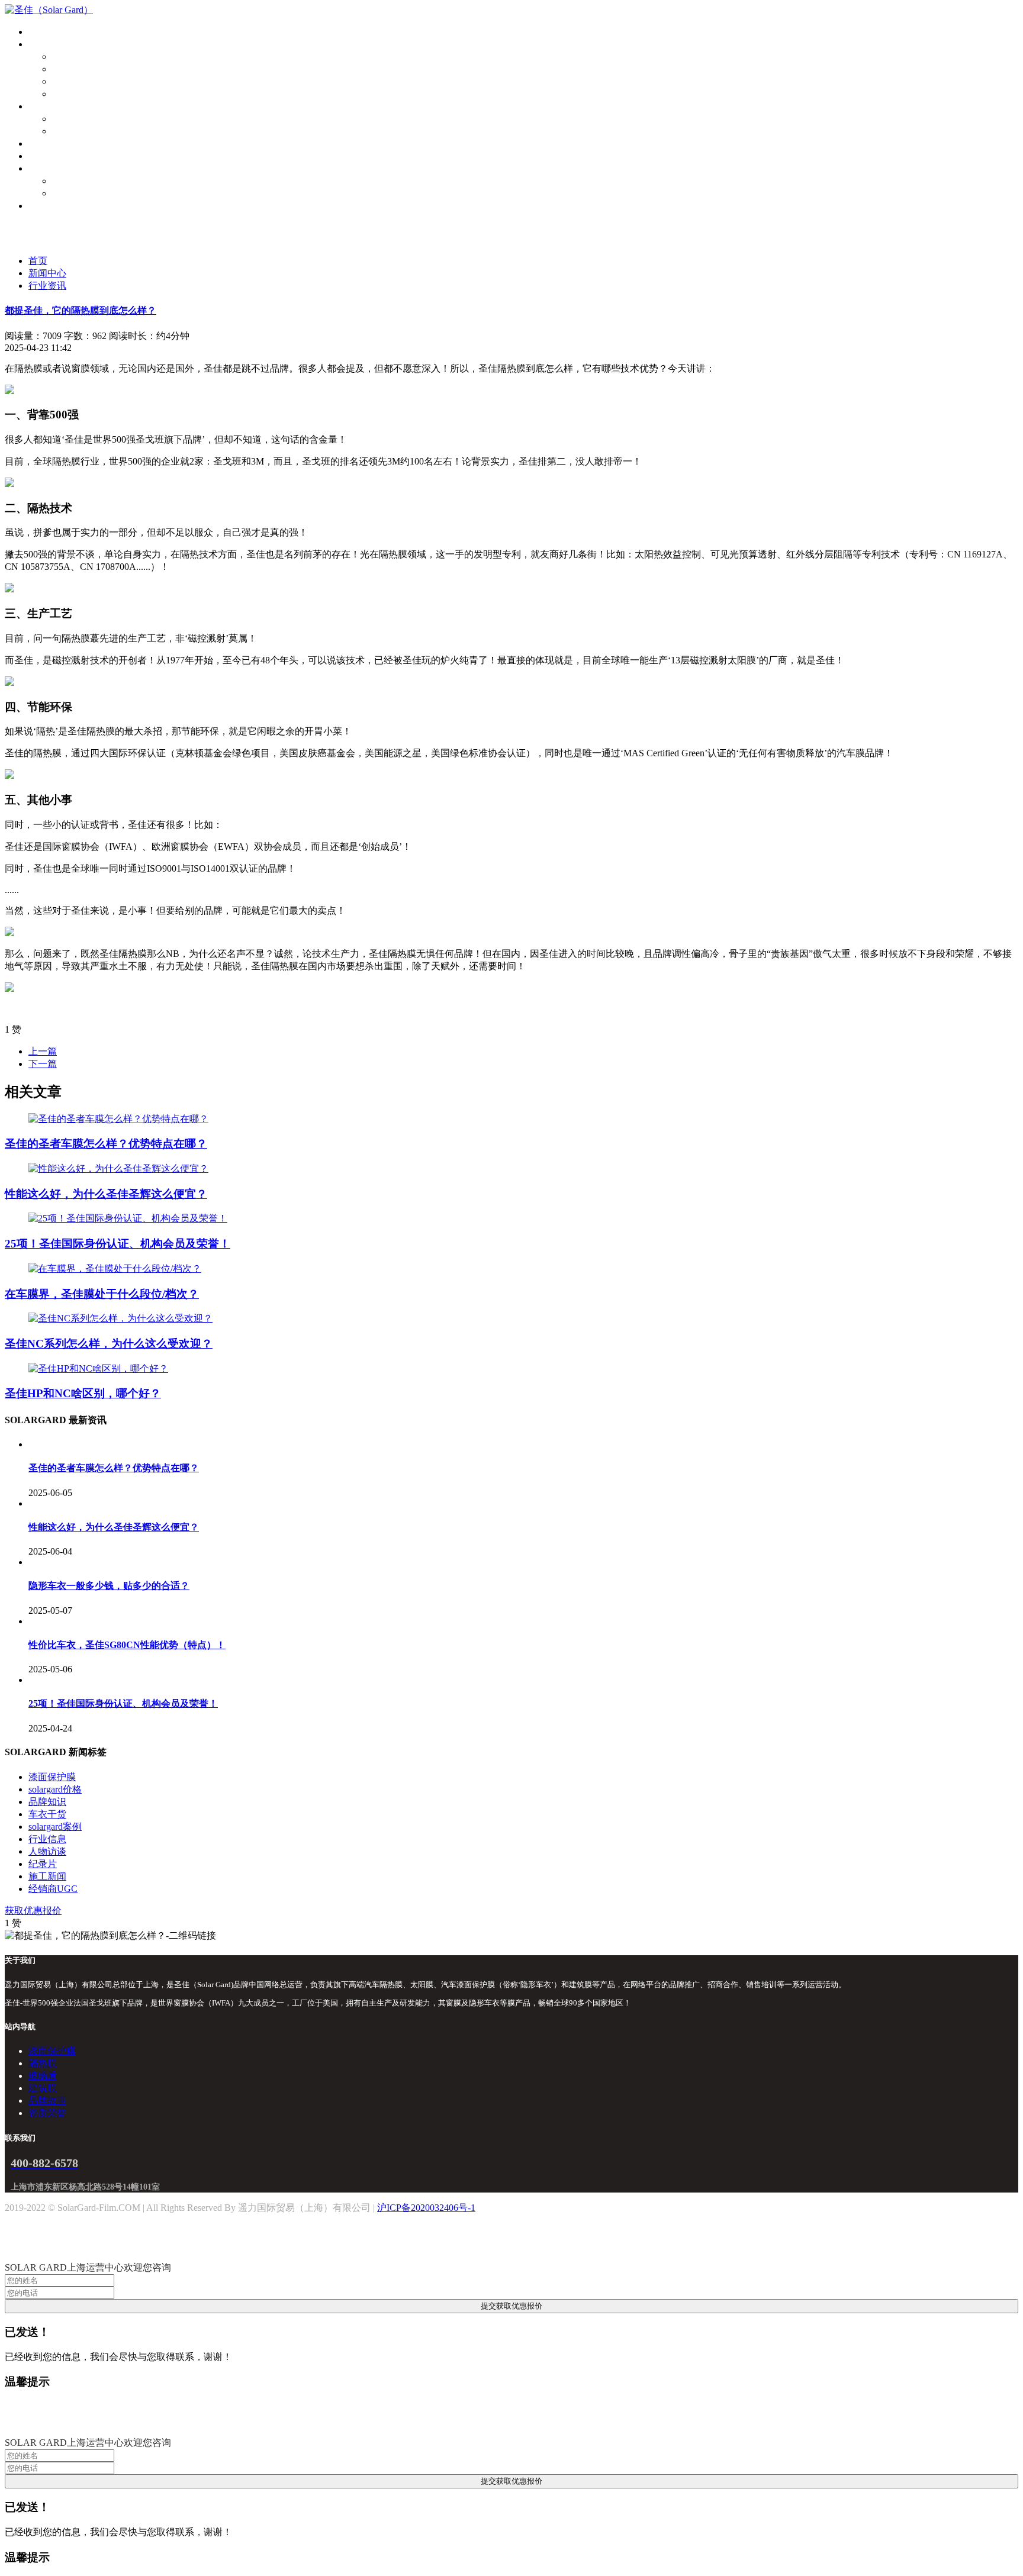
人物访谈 (47, 1851)
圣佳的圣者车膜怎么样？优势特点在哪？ (106, 1144)
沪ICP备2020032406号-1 (426, 2208)
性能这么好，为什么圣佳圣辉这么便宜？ (106, 1194)
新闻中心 (47, 273)
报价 (38, 106)
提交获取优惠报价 (511, 2306)
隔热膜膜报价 (81, 131)
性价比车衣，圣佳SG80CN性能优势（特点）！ (127, 1645)
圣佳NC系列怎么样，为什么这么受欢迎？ (109, 1344)
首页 (38, 32)
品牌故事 (71, 181)
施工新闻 (47, 1876)
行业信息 (47, 1839)
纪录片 (43, 1864)
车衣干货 (47, 1814)
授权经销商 (52, 144)
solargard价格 (55, 1789)
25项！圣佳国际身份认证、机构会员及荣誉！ (118, 1244)
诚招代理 (47, 206)
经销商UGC (53, 1889)
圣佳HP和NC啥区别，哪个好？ (83, 1393)
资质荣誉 (71, 193)
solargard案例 (55, 1827)
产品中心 (47, 44)
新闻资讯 (47, 156)
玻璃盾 (66, 81)
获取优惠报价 (33, 1911)
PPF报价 (70, 119)
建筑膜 (66, 94)
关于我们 (47, 168)
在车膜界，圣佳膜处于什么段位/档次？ (102, 1294)
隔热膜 (66, 69)
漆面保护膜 (76, 57)
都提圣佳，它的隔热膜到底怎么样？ (81, 310)
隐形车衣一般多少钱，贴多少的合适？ (109, 1586)
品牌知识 (47, 1802)
